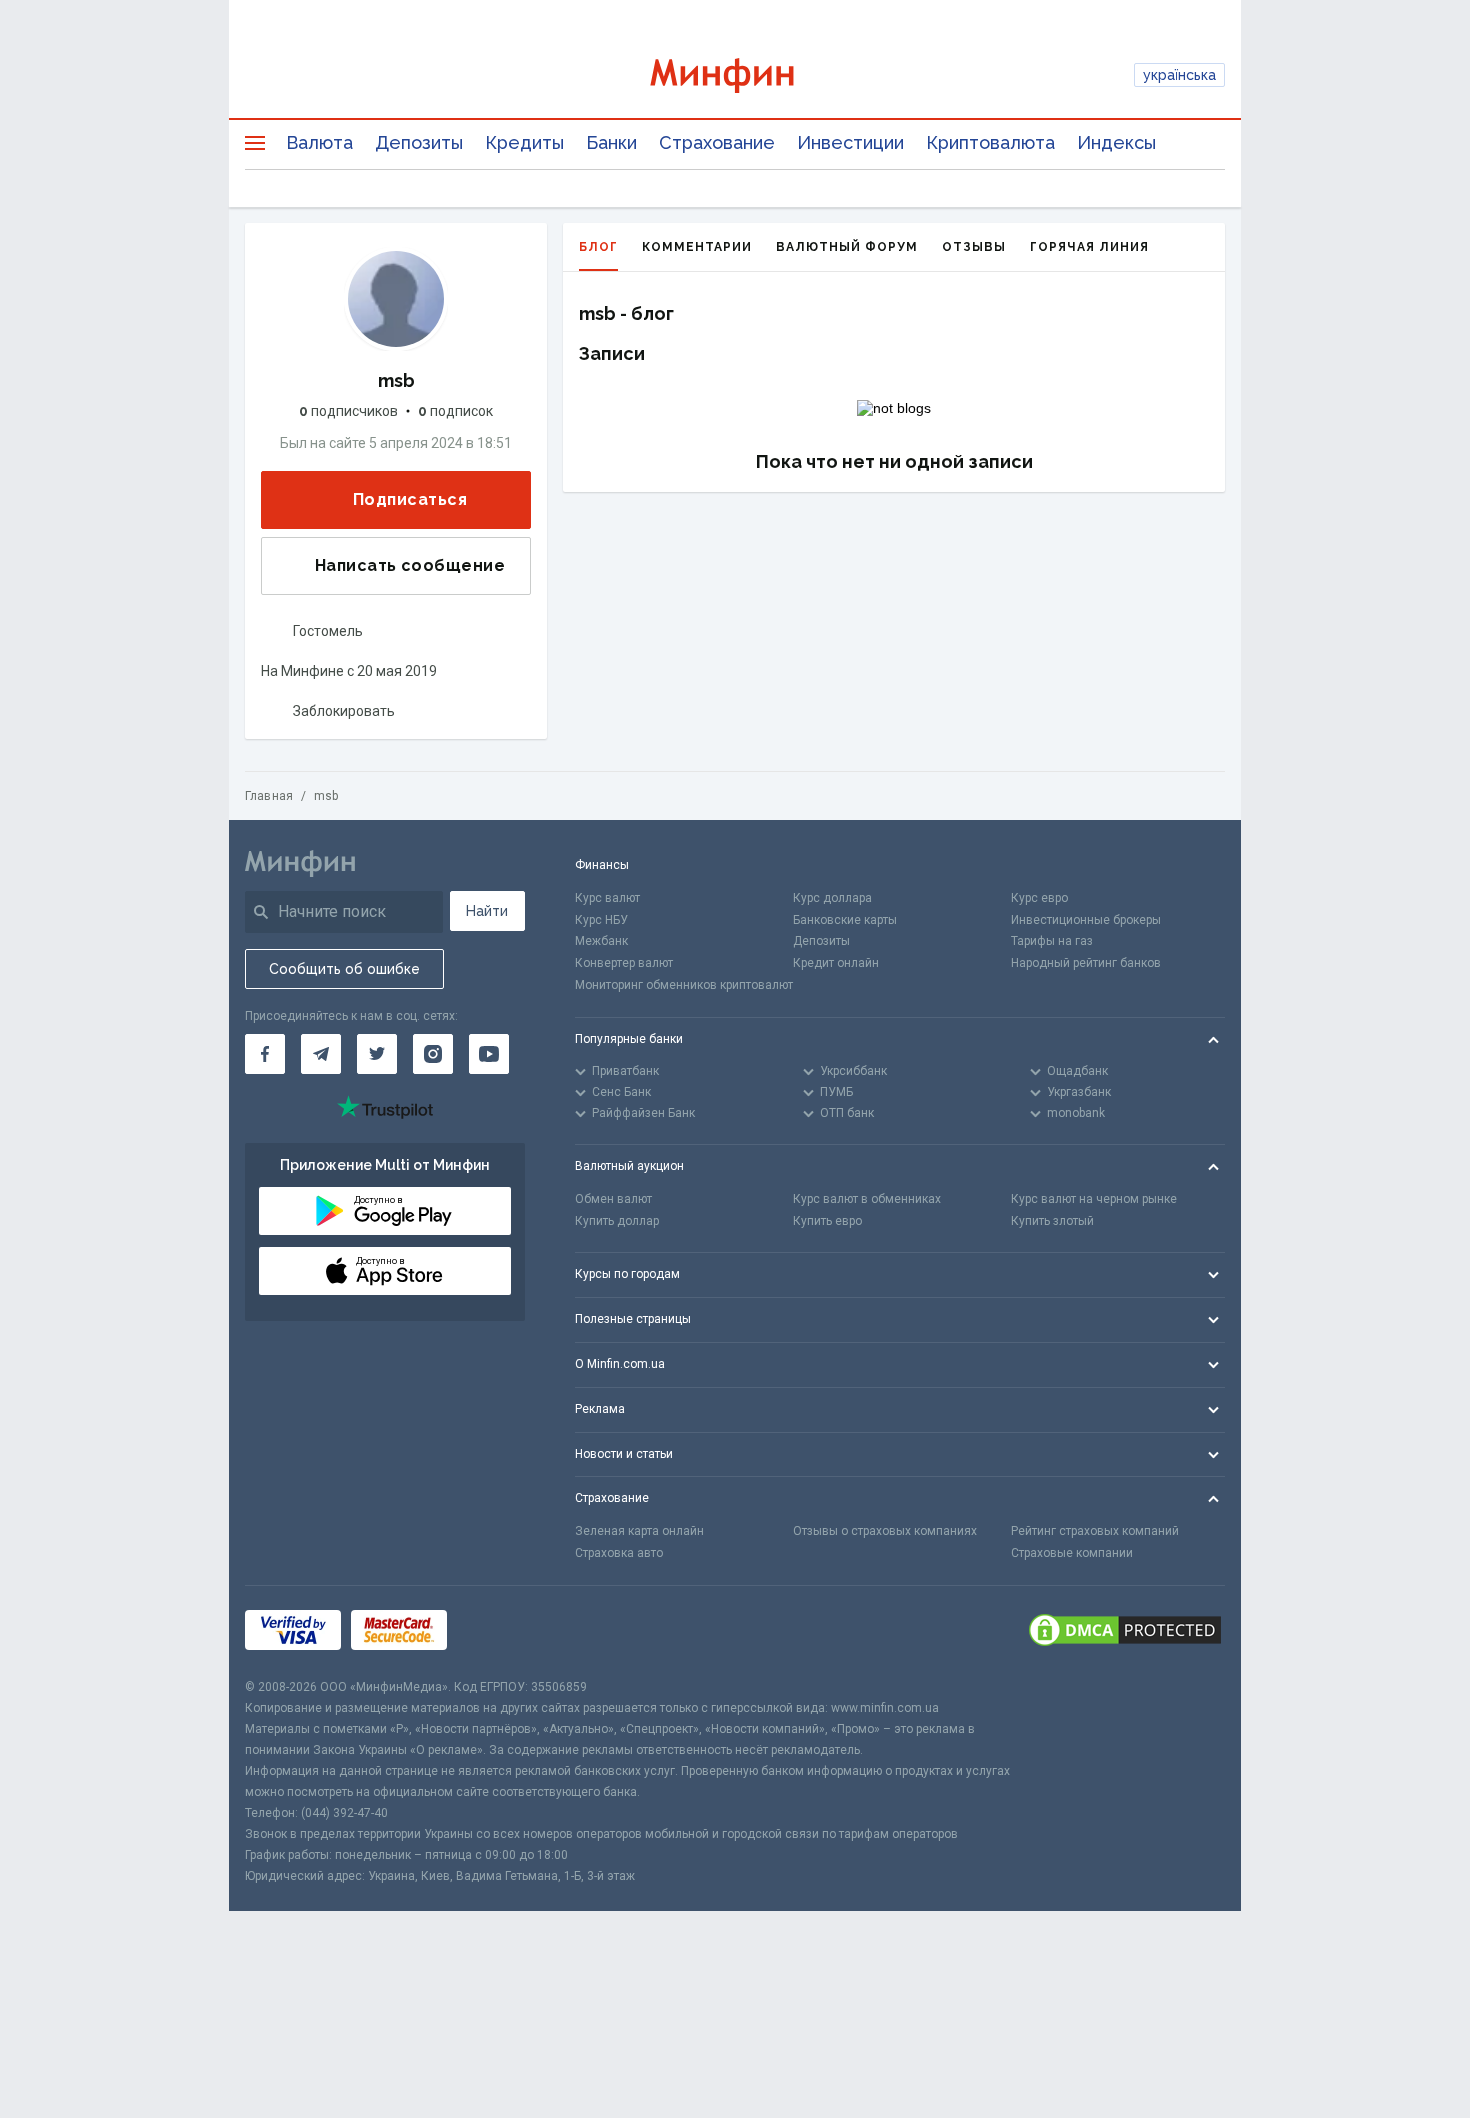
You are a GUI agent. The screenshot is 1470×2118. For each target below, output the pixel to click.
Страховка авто (619, 1553)
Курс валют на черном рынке (1094, 1199)
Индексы (1116, 142)
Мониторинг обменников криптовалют (684, 985)
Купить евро (827, 1221)
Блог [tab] (598, 247)
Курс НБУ (601, 920)
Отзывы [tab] (974, 247)
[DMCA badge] (1125, 1631)
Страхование (717, 142)
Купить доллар (617, 1221)
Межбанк (601, 941)
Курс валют (607, 898)
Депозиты (419, 142)
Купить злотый (1052, 1221)
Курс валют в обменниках (867, 1199)
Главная (269, 796)
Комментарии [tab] (697, 247)
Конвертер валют (624, 963)
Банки (611, 142)
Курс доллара (832, 898)
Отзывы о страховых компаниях (885, 1531)
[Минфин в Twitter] (377, 1054)
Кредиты (524, 142)
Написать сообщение (410, 565)
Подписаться (410, 499)
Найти (487, 911)
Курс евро (1039, 898)
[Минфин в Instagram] (433, 1054)
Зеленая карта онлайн (639, 1531)
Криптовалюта (990, 142)
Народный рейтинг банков (1086, 963)
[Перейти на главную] (735, 75)
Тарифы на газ (1052, 941)
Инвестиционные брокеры (1086, 920)
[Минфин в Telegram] (321, 1054)
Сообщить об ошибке (344, 969)
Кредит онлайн (836, 963)
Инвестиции (850, 142)
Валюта (319, 142)
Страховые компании (1072, 1553)
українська (1179, 75)
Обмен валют (613, 1199)
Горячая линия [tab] (1089, 247)
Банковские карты (845, 920)
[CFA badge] (501, 1631)
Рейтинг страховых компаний (1095, 1531)
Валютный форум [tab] (847, 247)
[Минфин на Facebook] (265, 1054)
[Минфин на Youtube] (489, 1054)
